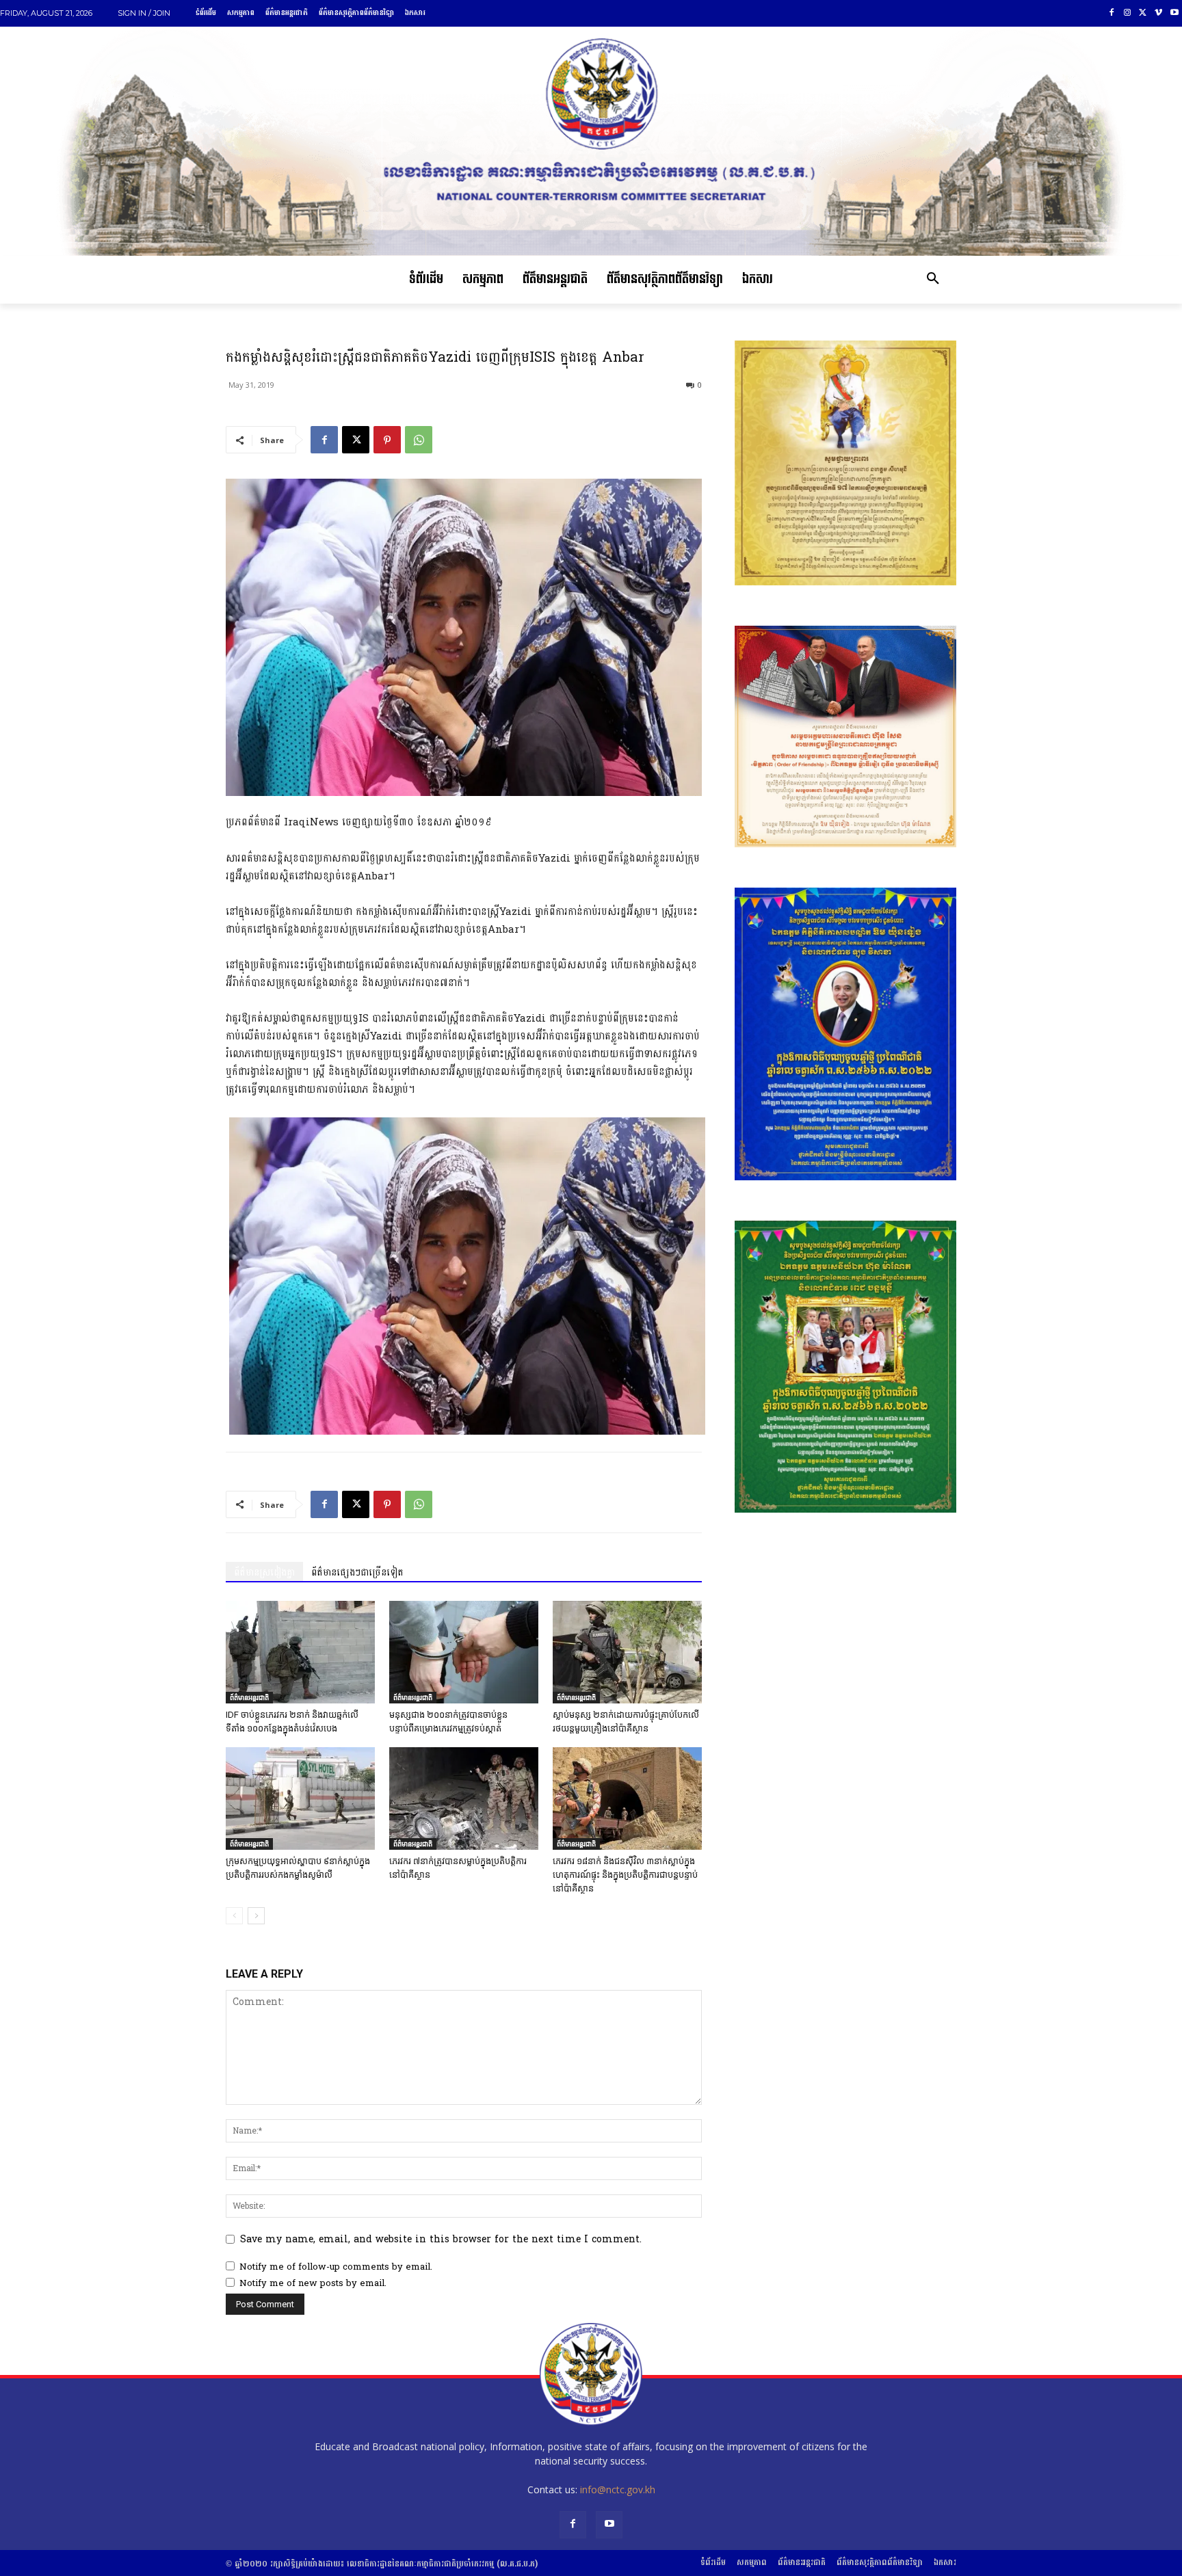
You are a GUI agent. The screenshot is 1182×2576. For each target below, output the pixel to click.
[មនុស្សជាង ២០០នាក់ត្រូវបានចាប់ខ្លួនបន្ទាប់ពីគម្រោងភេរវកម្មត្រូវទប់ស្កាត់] (464, 1652)
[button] (933, 280)
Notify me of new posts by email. (313, 2283)
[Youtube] (1174, 13)
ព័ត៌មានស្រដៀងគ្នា (264, 1572)
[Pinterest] (387, 440)
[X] (1143, 13)
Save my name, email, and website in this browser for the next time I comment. (441, 2239)
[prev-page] (234, 1916)
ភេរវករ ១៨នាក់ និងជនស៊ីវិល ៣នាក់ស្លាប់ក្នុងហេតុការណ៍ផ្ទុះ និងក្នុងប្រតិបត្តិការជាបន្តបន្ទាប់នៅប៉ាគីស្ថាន (625, 1875)
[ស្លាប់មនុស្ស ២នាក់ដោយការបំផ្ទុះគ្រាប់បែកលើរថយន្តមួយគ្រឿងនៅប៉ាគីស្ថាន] (627, 1652)
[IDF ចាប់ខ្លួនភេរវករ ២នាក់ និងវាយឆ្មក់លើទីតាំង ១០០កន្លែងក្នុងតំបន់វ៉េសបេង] (300, 1652)
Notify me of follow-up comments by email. (336, 2267)
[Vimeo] (1158, 13)
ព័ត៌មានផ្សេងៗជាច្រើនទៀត (357, 1572)
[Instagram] (1128, 13)
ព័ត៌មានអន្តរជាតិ (249, 1697)
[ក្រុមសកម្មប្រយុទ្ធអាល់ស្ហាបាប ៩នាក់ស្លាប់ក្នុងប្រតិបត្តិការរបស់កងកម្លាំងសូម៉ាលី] (300, 1798)
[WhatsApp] (419, 440)
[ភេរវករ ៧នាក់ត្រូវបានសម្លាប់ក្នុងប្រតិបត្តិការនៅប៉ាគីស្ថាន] (464, 1798)
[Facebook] (1112, 13)
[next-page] (256, 1916)
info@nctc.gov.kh (618, 2489)
